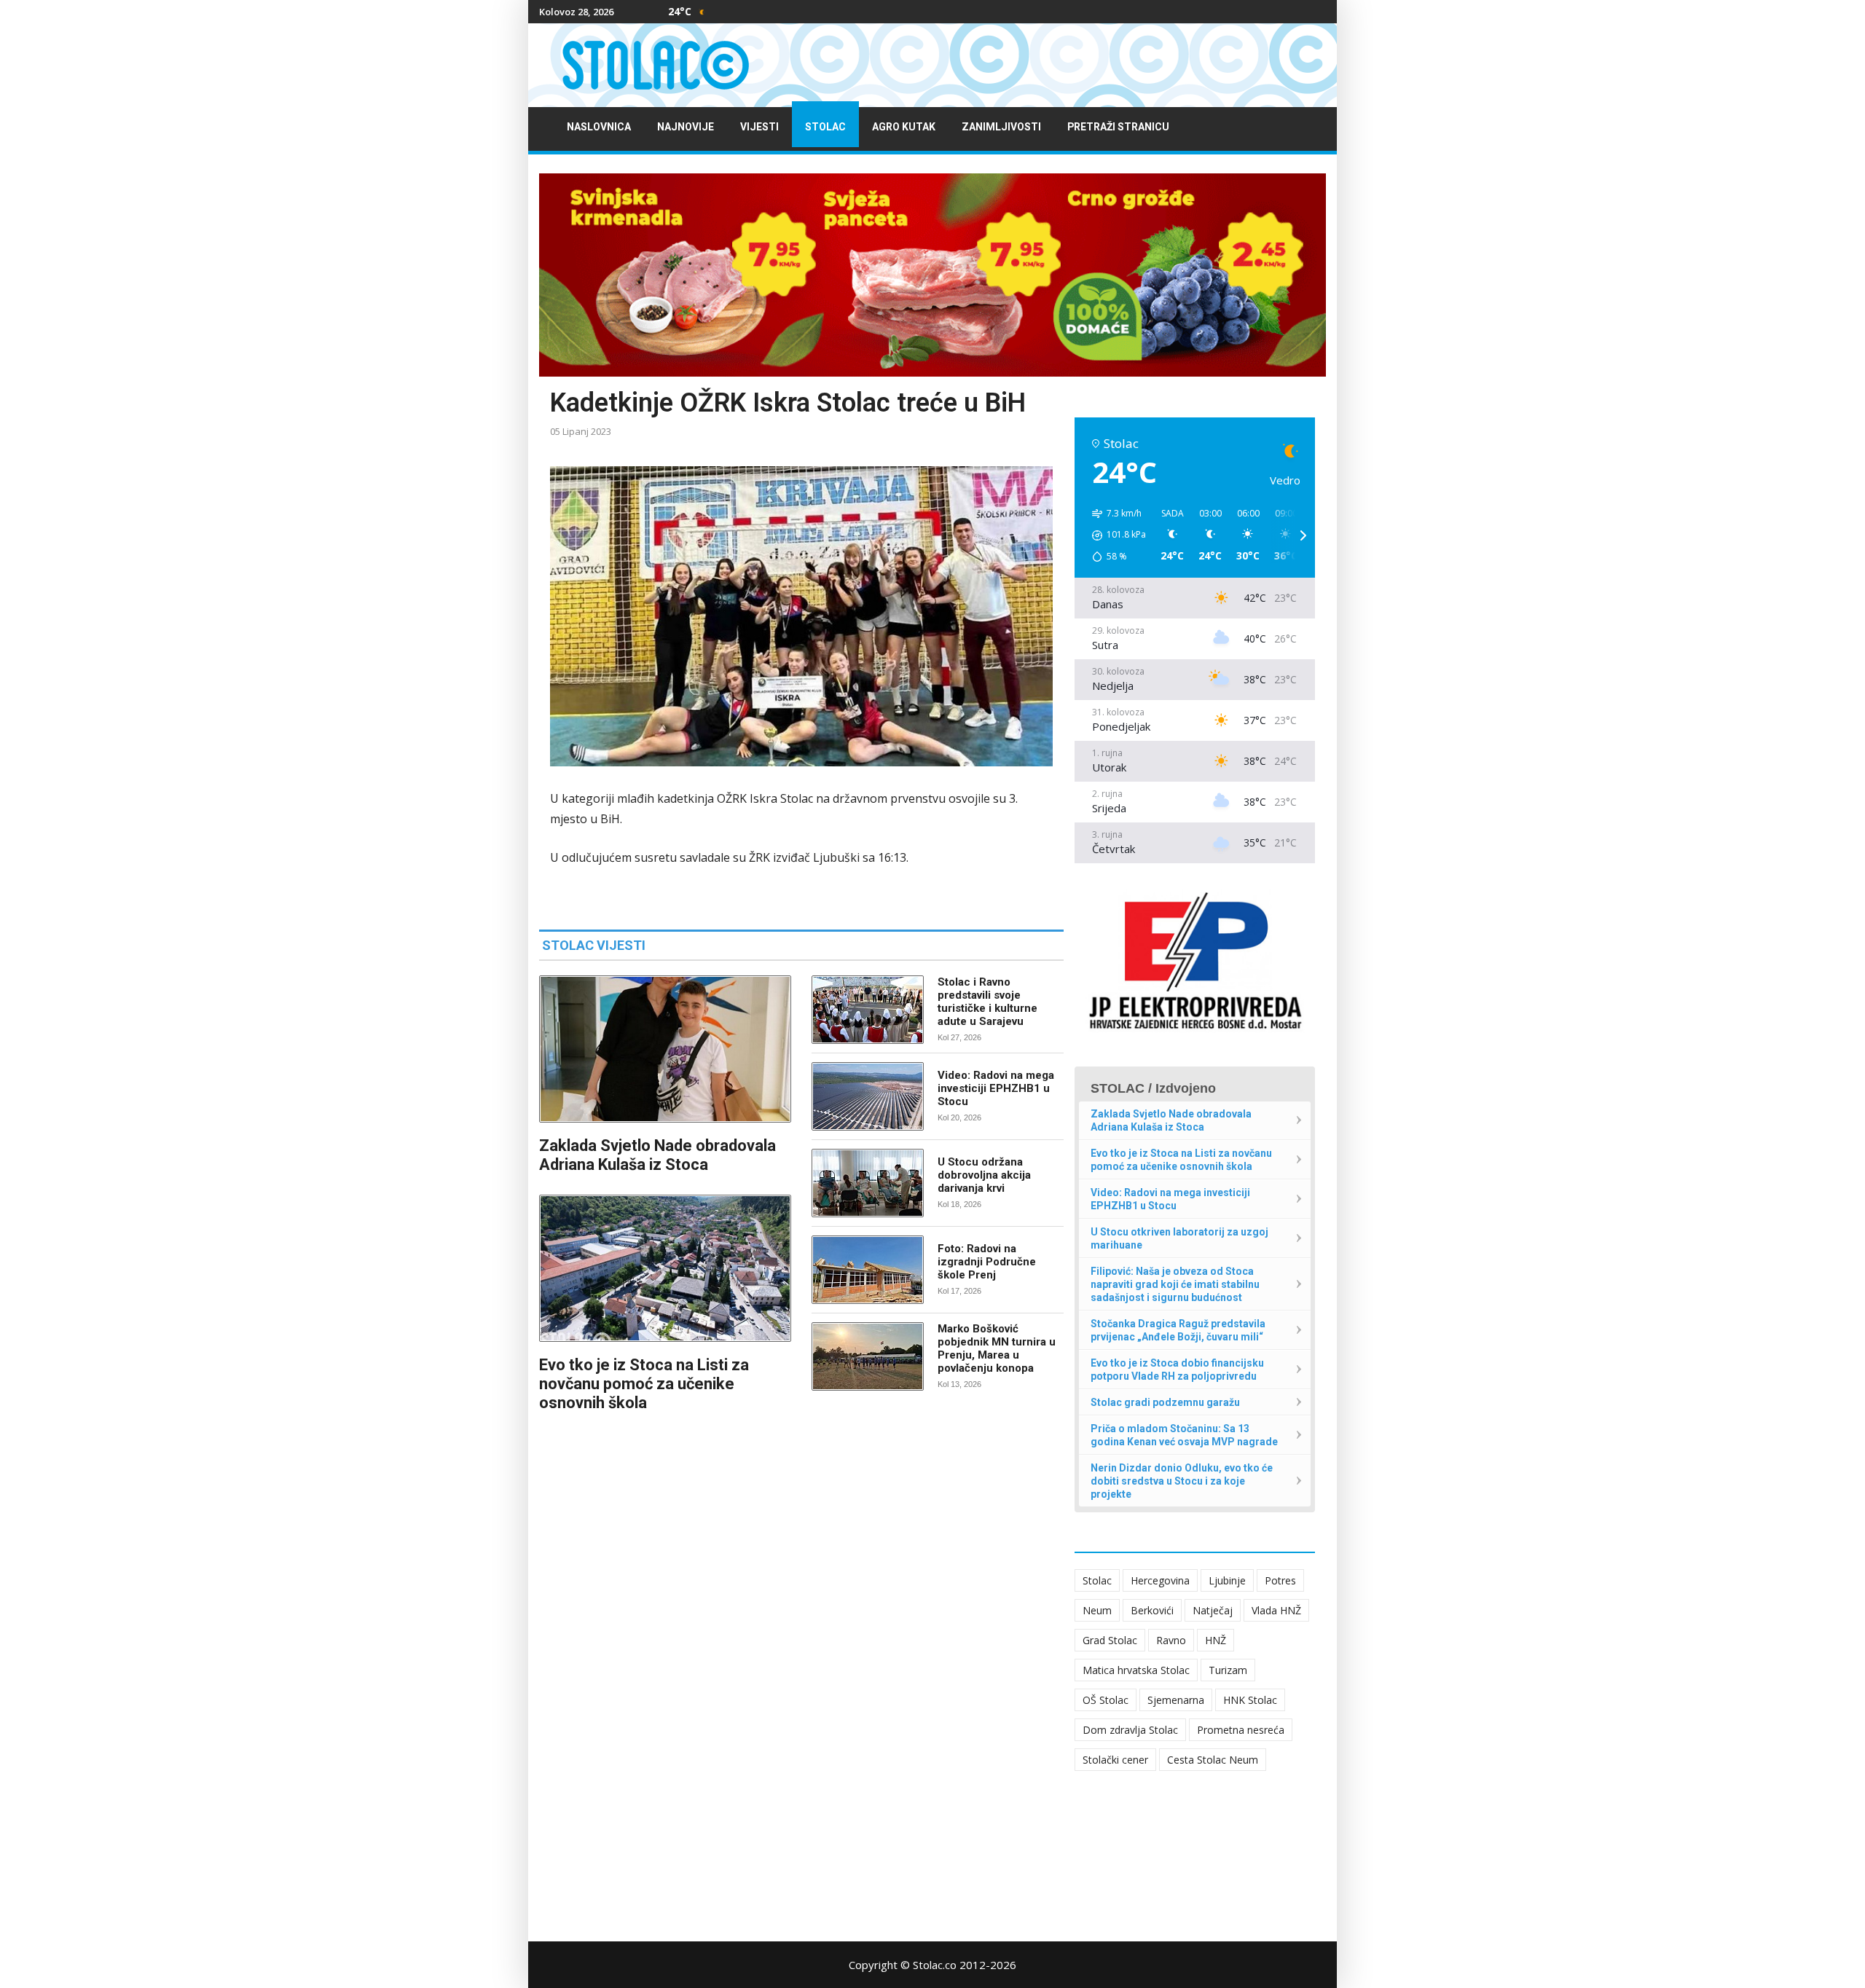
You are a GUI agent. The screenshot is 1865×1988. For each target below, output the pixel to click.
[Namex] (932, 275)
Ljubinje (1227, 1580)
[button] (1114, 535)
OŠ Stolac (1106, 1700)
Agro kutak (904, 127)
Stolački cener (1115, 1760)
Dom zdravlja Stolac (1130, 1730)
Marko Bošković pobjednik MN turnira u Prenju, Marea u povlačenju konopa (997, 1348)
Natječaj (1213, 1610)
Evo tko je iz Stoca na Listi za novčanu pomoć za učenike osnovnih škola (644, 1384)
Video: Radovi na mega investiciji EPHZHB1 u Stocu (996, 1088)
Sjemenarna (1176, 1700)
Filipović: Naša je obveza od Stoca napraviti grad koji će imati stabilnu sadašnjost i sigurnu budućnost (1175, 1284)
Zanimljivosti (1001, 127)
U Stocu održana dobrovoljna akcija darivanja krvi (984, 1175)
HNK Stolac (1250, 1700)
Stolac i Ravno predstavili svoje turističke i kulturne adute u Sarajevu (988, 1002)
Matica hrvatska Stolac (1136, 1670)
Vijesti (759, 127)
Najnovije (686, 127)
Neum (1097, 1610)
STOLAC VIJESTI (594, 945)
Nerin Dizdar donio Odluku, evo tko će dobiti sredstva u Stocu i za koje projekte (1182, 1481)
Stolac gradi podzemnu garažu (1165, 1402)
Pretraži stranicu (1118, 127)
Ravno (1171, 1640)
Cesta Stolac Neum (1213, 1760)
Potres (1280, 1580)
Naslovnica (599, 127)
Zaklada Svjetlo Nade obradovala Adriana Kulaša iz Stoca (657, 1155)
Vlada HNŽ (1276, 1610)
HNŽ (1216, 1640)
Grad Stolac (1110, 1640)
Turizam (1228, 1670)
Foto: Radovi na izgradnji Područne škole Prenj (987, 1262)
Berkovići (1152, 1610)
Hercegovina (1160, 1580)
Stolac (825, 127)
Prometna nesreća (1241, 1730)
